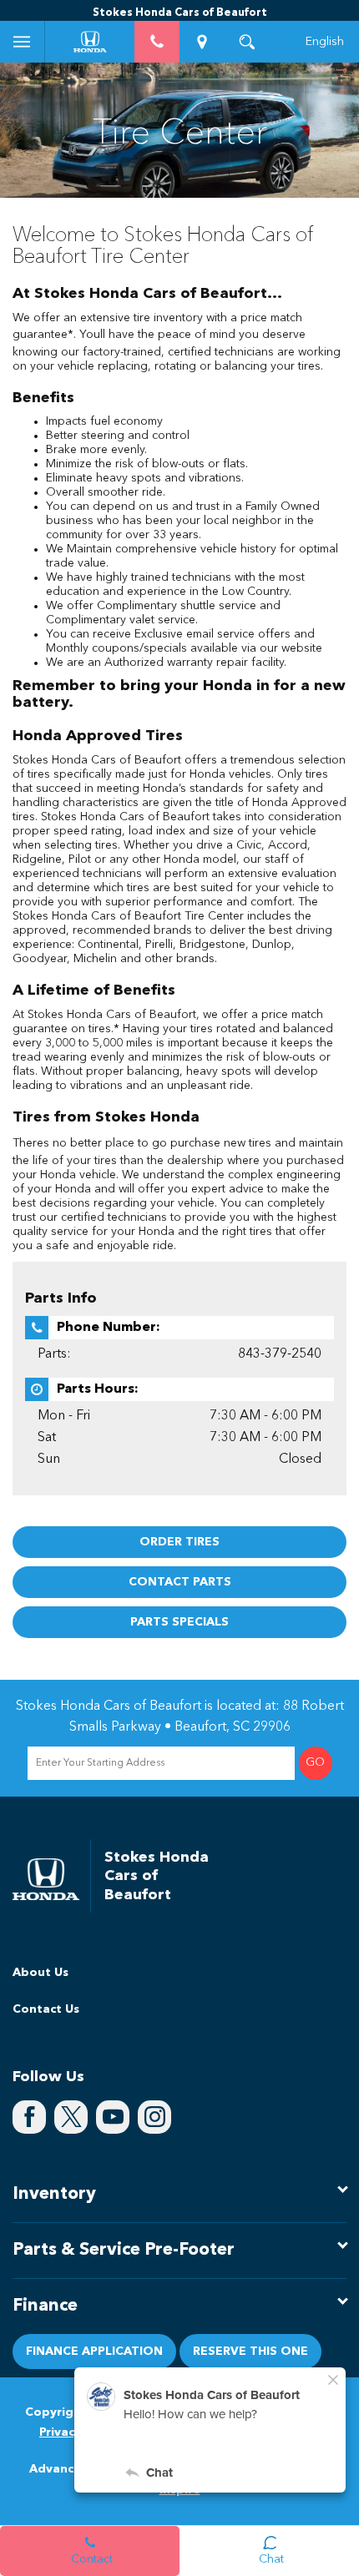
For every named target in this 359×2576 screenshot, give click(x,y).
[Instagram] (154, 2117)
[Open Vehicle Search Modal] (247, 42)
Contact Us (46, 2009)
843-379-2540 (280, 1354)
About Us (40, 1973)
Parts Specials (179, 1622)
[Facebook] (29, 2117)
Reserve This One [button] (250, 2352)
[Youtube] (113, 2117)
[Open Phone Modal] (157, 42)
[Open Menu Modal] (23, 42)
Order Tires (179, 1542)
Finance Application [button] (94, 2352)
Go (315, 1763)
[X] (71, 2117)
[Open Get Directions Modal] (202, 42)
